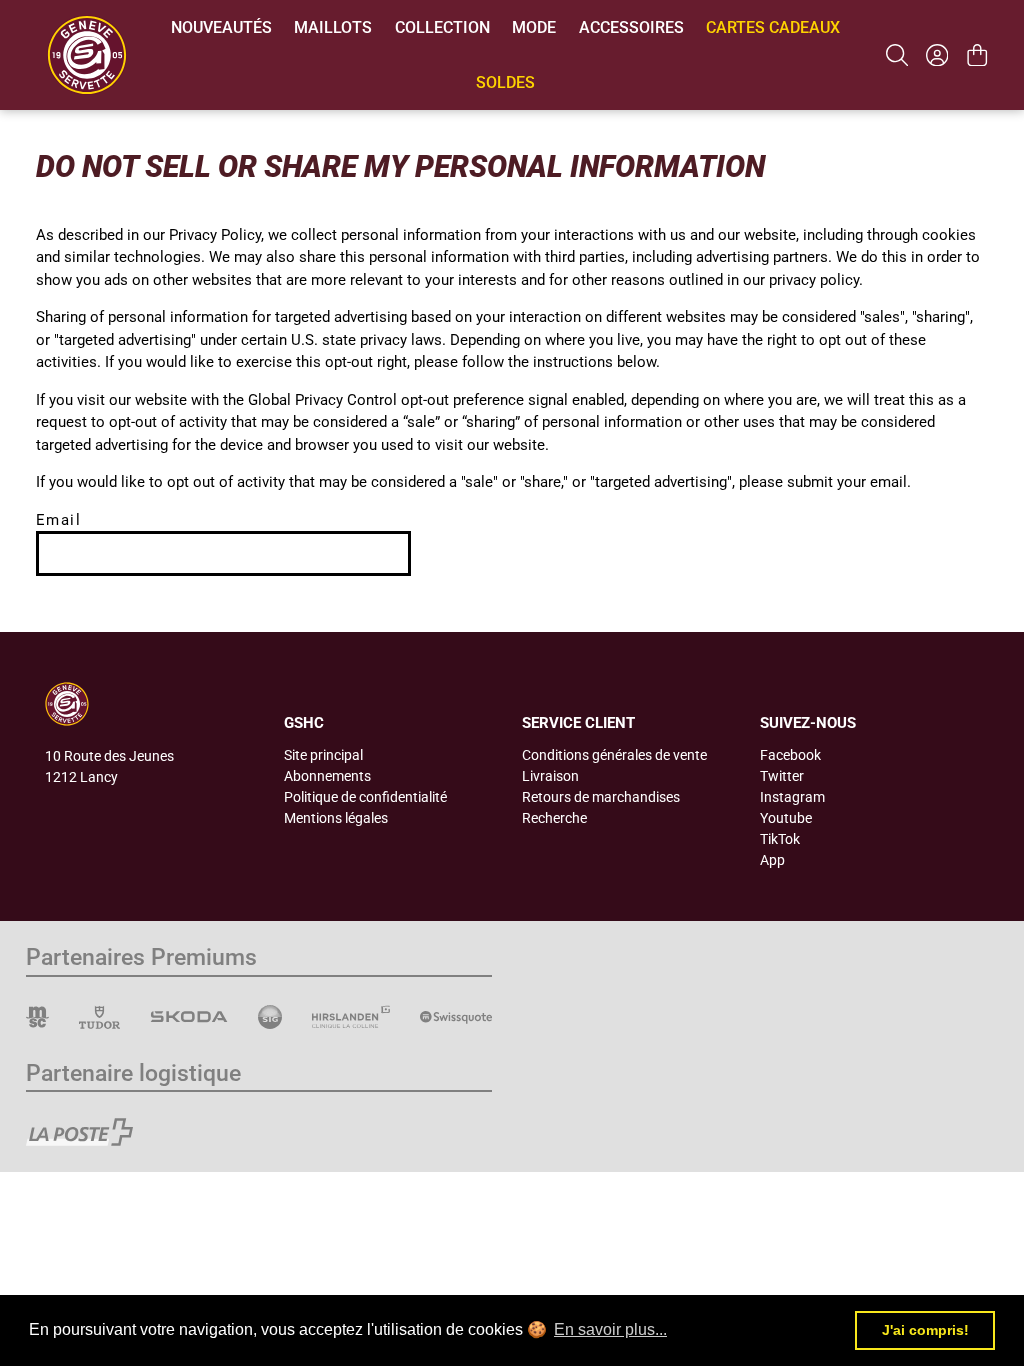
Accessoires (631, 27)
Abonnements (327, 776)
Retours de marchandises (601, 797)
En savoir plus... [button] (610, 1329)
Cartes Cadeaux (773, 27)
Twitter (782, 776)
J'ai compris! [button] (925, 1330)
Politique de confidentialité (365, 797)
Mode (534, 27)
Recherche (554, 818)
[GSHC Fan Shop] (87, 55)
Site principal (323, 755)
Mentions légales (336, 818)
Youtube (786, 818)
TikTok (780, 839)
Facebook (790, 755)
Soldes (505, 82)
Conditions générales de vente (614, 755)
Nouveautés (221, 27)
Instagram (792, 797)
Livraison (550, 776)
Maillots (333, 27)
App (772, 860)
